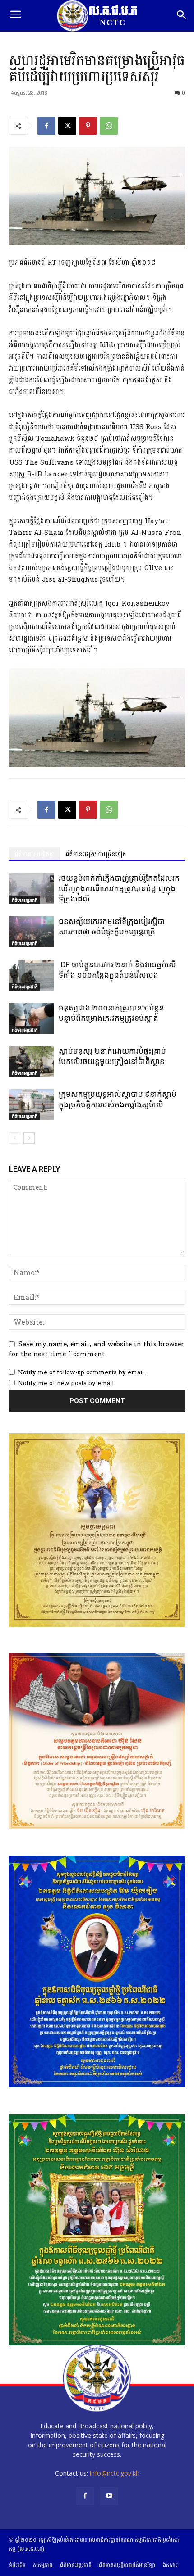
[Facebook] (46, 126)
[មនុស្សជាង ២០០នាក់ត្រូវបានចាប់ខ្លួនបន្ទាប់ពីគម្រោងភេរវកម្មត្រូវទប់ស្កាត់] (32, 1018)
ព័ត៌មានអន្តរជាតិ (25, 900)
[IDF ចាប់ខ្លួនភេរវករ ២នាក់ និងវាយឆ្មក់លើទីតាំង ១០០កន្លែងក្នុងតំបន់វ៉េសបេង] (32, 975)
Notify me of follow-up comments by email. (82, 1372)
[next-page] (29, 1138)
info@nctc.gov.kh (115, 2473)
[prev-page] (15, 1138)
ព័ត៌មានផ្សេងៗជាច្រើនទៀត (96, 854)
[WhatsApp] (109, 126)
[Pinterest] (88, 126)
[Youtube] (109, 2496)
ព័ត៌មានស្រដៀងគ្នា (35, 854)
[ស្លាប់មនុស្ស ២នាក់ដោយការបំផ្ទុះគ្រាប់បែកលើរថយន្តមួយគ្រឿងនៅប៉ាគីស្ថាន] (32, 1062)
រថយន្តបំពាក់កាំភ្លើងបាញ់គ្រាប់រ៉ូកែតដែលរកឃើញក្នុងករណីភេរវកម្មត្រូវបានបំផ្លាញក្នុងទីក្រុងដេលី (119, 888)
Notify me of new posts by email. (67, 1383)
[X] (67, 126)
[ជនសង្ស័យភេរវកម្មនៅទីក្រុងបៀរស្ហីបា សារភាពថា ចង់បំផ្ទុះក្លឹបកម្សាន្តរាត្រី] (32, 932)
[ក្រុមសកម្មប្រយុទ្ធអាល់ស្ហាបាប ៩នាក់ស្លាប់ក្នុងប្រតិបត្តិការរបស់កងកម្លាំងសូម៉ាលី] (32, 1105)
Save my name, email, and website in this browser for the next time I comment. (97, 1349)
